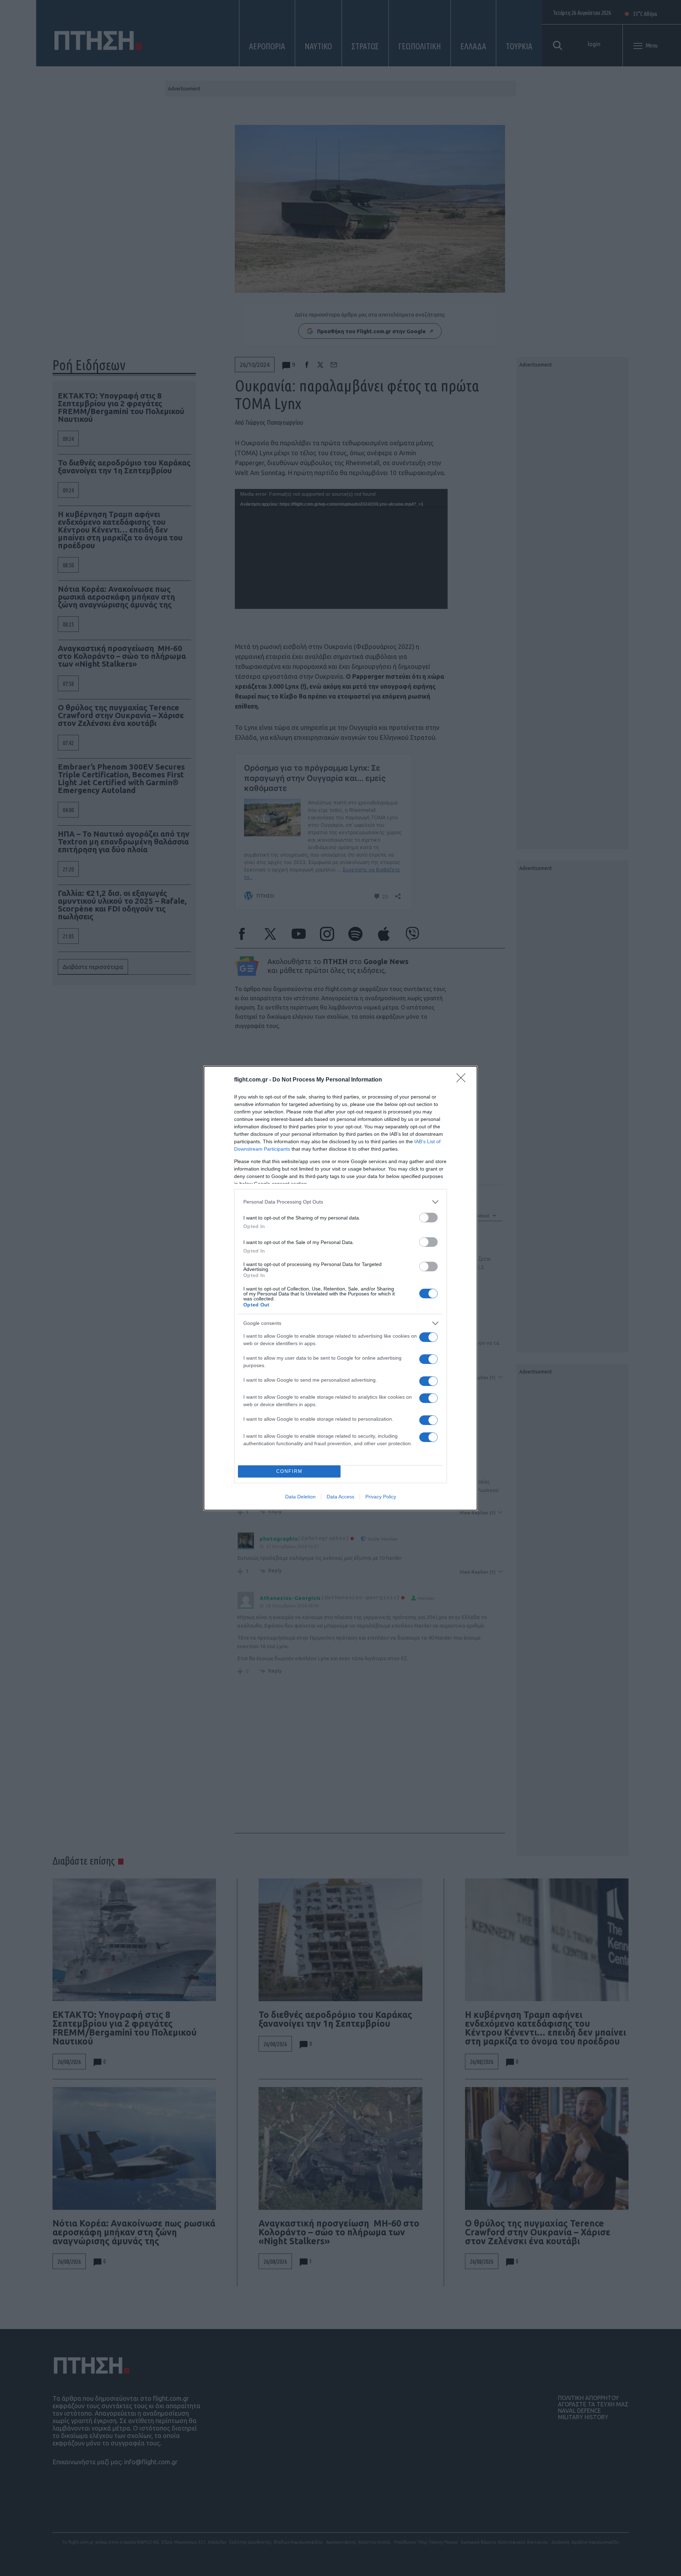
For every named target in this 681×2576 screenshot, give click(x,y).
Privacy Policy (381, 1497)
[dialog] (340, 1288)
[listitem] (340, 1202)
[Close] (463, 1080)
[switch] (428, 1218)
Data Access (340, 1497)
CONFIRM (289, 1471)
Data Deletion (300, 1497)
